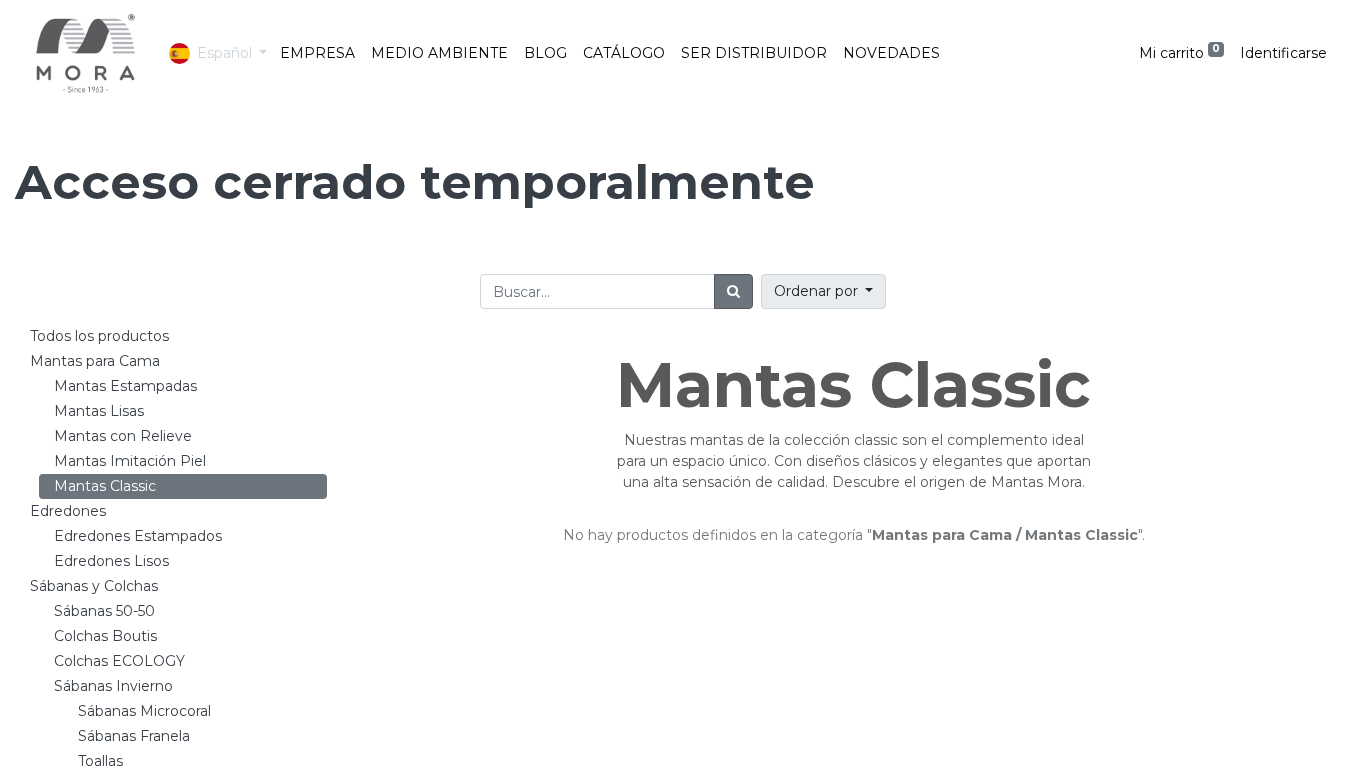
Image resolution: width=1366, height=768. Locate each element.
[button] (824, 291)
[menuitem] (317, 53)
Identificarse (1283, 53)
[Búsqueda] (733, 291)
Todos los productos (99, 336)
